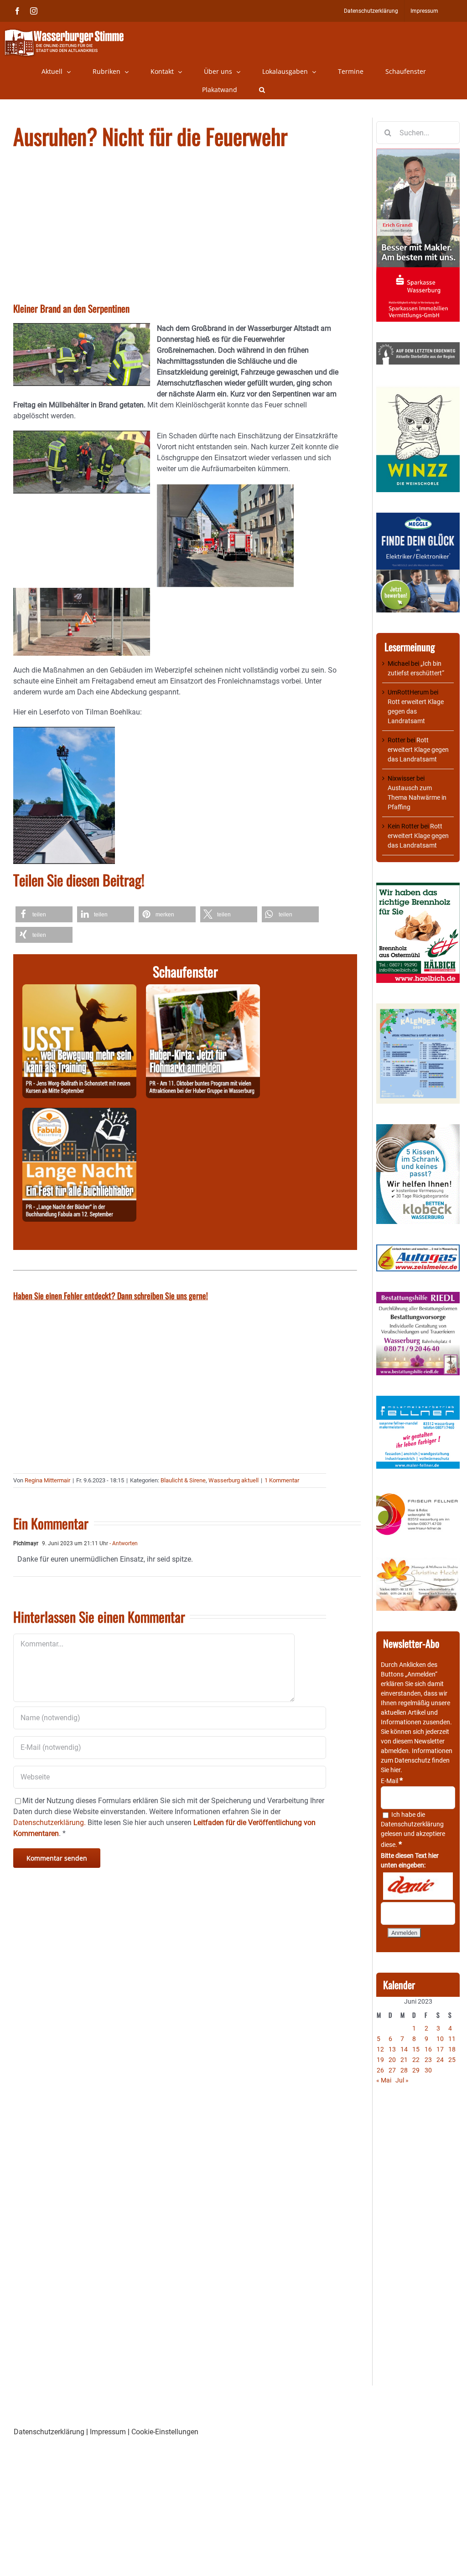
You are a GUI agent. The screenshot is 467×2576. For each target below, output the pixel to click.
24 (440, 2060)
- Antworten (123, 1543)
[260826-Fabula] (79, 1113)
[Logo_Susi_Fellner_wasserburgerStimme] (418, 1400)
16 (428, 2049)
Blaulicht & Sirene (183, 1480)
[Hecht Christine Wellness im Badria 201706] (418, 1562)
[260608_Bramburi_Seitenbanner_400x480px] (418, 1008)
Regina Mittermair (47, 1480)
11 (452, 2039)
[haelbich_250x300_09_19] (418, 887)
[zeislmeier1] (418, 1249)
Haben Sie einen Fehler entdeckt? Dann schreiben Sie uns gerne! (111, 1296)
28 (404, 2070)
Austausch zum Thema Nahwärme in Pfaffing (417, 797)
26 (380, 2070)
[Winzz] (418, 390)
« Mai (384, 2080)
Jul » (402, 2080)
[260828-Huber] (203, 990)
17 (440, 2049)
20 (392, 2060)
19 (380, 2060)
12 (380, 2049)
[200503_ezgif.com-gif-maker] (418, 1129)
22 (416, 2060)
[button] (262, 90)
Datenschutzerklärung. (49, 1823)
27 (392, 2070)
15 (416, 2049)
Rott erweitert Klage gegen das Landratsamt (416, 711)
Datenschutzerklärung (412, 1824)
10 (440, 2039)
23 (428, 2060)
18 (452, 2049)
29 (416, 2070)
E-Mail (392, 1781)
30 (428, 2070)
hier (395, 1770)
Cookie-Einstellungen (165, 2432)
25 (452, 2060)
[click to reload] (418, 1886)
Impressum (108, 2432)
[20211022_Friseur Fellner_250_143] (418, 1494)
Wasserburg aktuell (233, 1480)
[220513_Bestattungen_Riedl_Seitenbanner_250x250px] (418, 1296)
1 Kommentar (282, 1480)
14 (404, 2049)
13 (392, 2049)
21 (404, 2060)
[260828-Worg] (79, 990)
